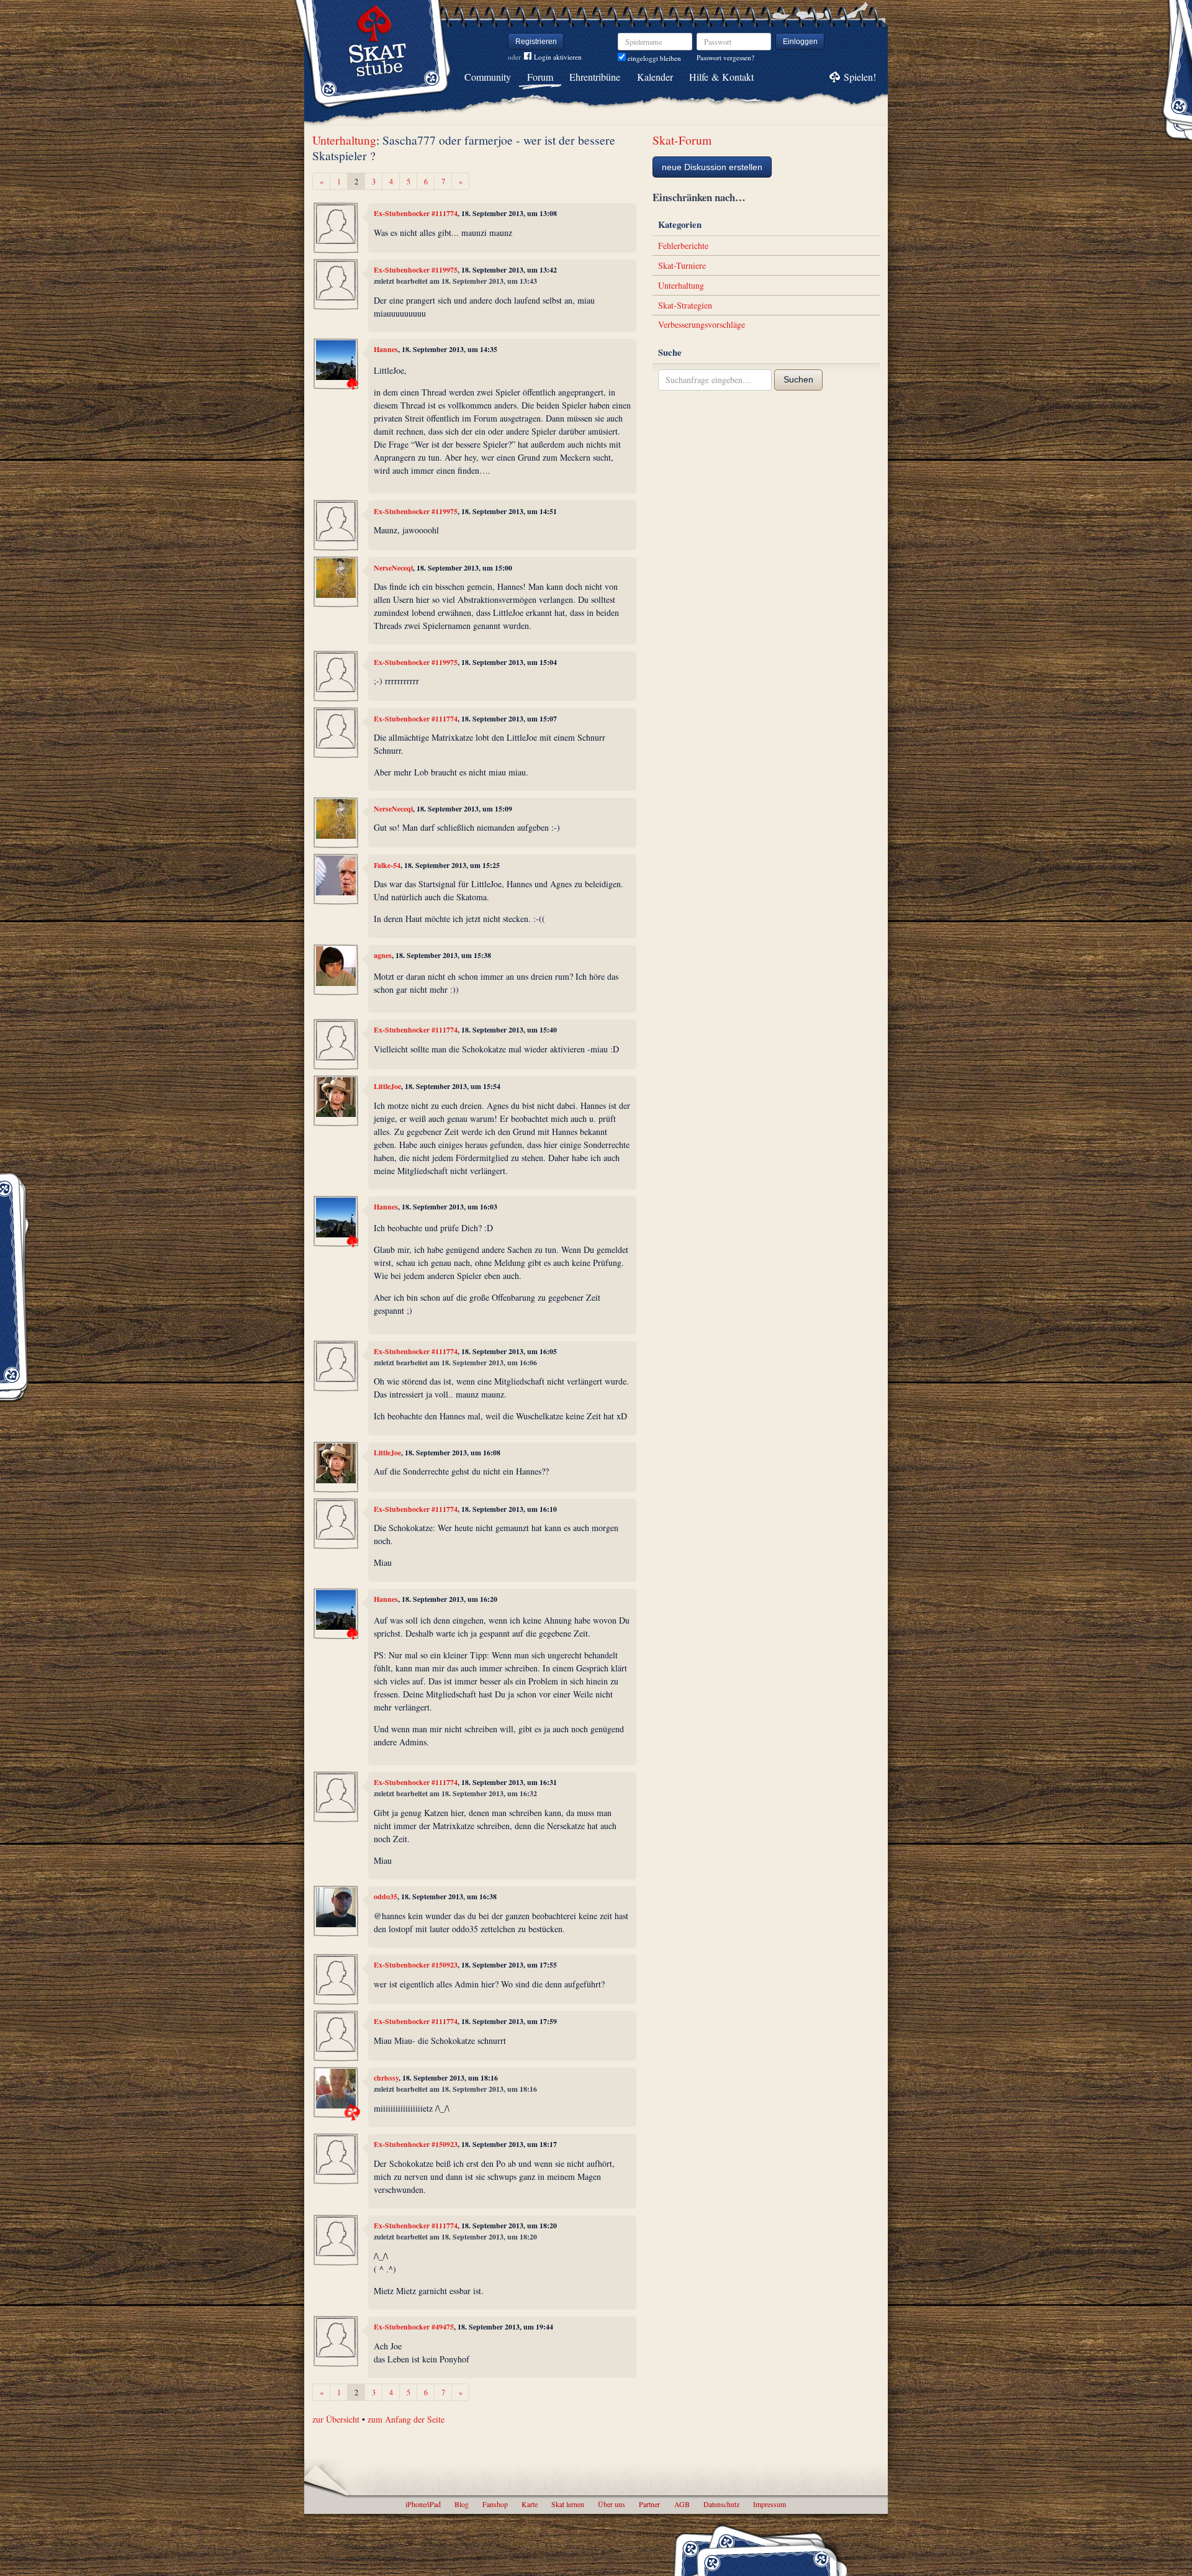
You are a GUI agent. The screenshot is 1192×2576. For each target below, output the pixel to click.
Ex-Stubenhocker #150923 (416, 1965)
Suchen (798, 379)
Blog (462, 2504)
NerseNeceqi (393, 568)
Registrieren (536, 42)
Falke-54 (387, 865)
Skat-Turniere (682, 265)
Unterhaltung (344, 140)
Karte (530, 2504)
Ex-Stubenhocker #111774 (416, 213)
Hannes (386, 349)
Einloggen (800, 42)
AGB (682, 2504)
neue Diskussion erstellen (712, 167)
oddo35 (386, 1896)
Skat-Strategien (685, 305)
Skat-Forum (682, 140)
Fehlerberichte (683, 246)
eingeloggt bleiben (653, 58)
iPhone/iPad (423, 2504)
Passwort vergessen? (725, 57)
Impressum (770, 2504)
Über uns (612, 2504)
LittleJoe (387, 1086)
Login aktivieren (558, 57)
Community (488, 77)
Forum (540, 77)
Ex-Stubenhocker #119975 (416, 270)
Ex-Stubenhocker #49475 (414, 2327)
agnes (383, 955)
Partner (649, 2504)
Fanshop (495, 2504)
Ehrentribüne (595, 77)
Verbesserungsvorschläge (702, 324)
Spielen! (860, 77)
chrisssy (386, 2078)
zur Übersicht (336, 2419)
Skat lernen (568, 2504)
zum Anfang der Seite (406, 2419)
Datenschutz (721, 2504)
